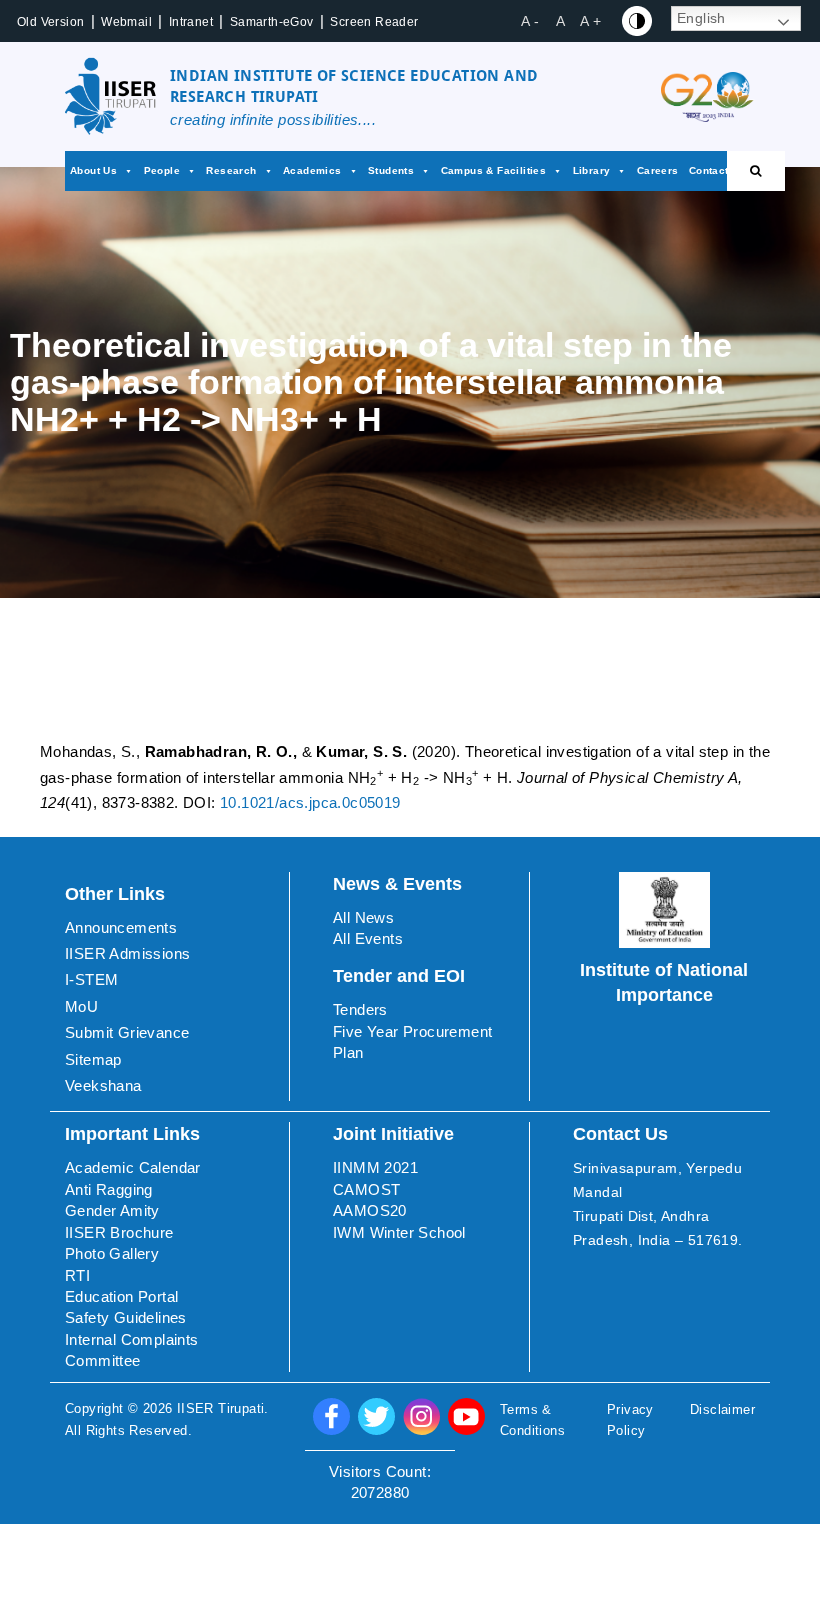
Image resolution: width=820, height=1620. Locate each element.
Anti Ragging (109, 1189)
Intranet (191, 22)
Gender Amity (112, 1210)
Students (391, 170)
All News (363, 917)
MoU (81, 1006)
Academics (312, 170)
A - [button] (530, 21)
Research (231, 170)
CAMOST (366, 1189)
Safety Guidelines (126, 1317)
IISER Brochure (119, 1232)
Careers (658, 170)
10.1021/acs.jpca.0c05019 (310, 802)
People (162, 170)
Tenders (360, 1009)
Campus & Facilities (494, 170)
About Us (93, 170)
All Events (368, 938)
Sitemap (93, 1059)
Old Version (50, 22)
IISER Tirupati (221, 1408)
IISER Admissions (127, 953)
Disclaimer (722, 1409)
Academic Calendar (133, 1167)
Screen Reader (374, 22)
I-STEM (91, 979)
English (701, 18)
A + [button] (590, 21)
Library (592, 170)
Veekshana (103, 1085)
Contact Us (717, 170)
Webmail (126, 22)
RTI (77, 1275)
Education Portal (121, 1296)
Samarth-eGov (272, 22)
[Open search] (756, 171)
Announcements (121, 927)
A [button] (560, 21)
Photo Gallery (112, 1253)
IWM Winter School (399, 1232)
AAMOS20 (370, 1210)
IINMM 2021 (375, 1167)
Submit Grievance (127, 1032)
